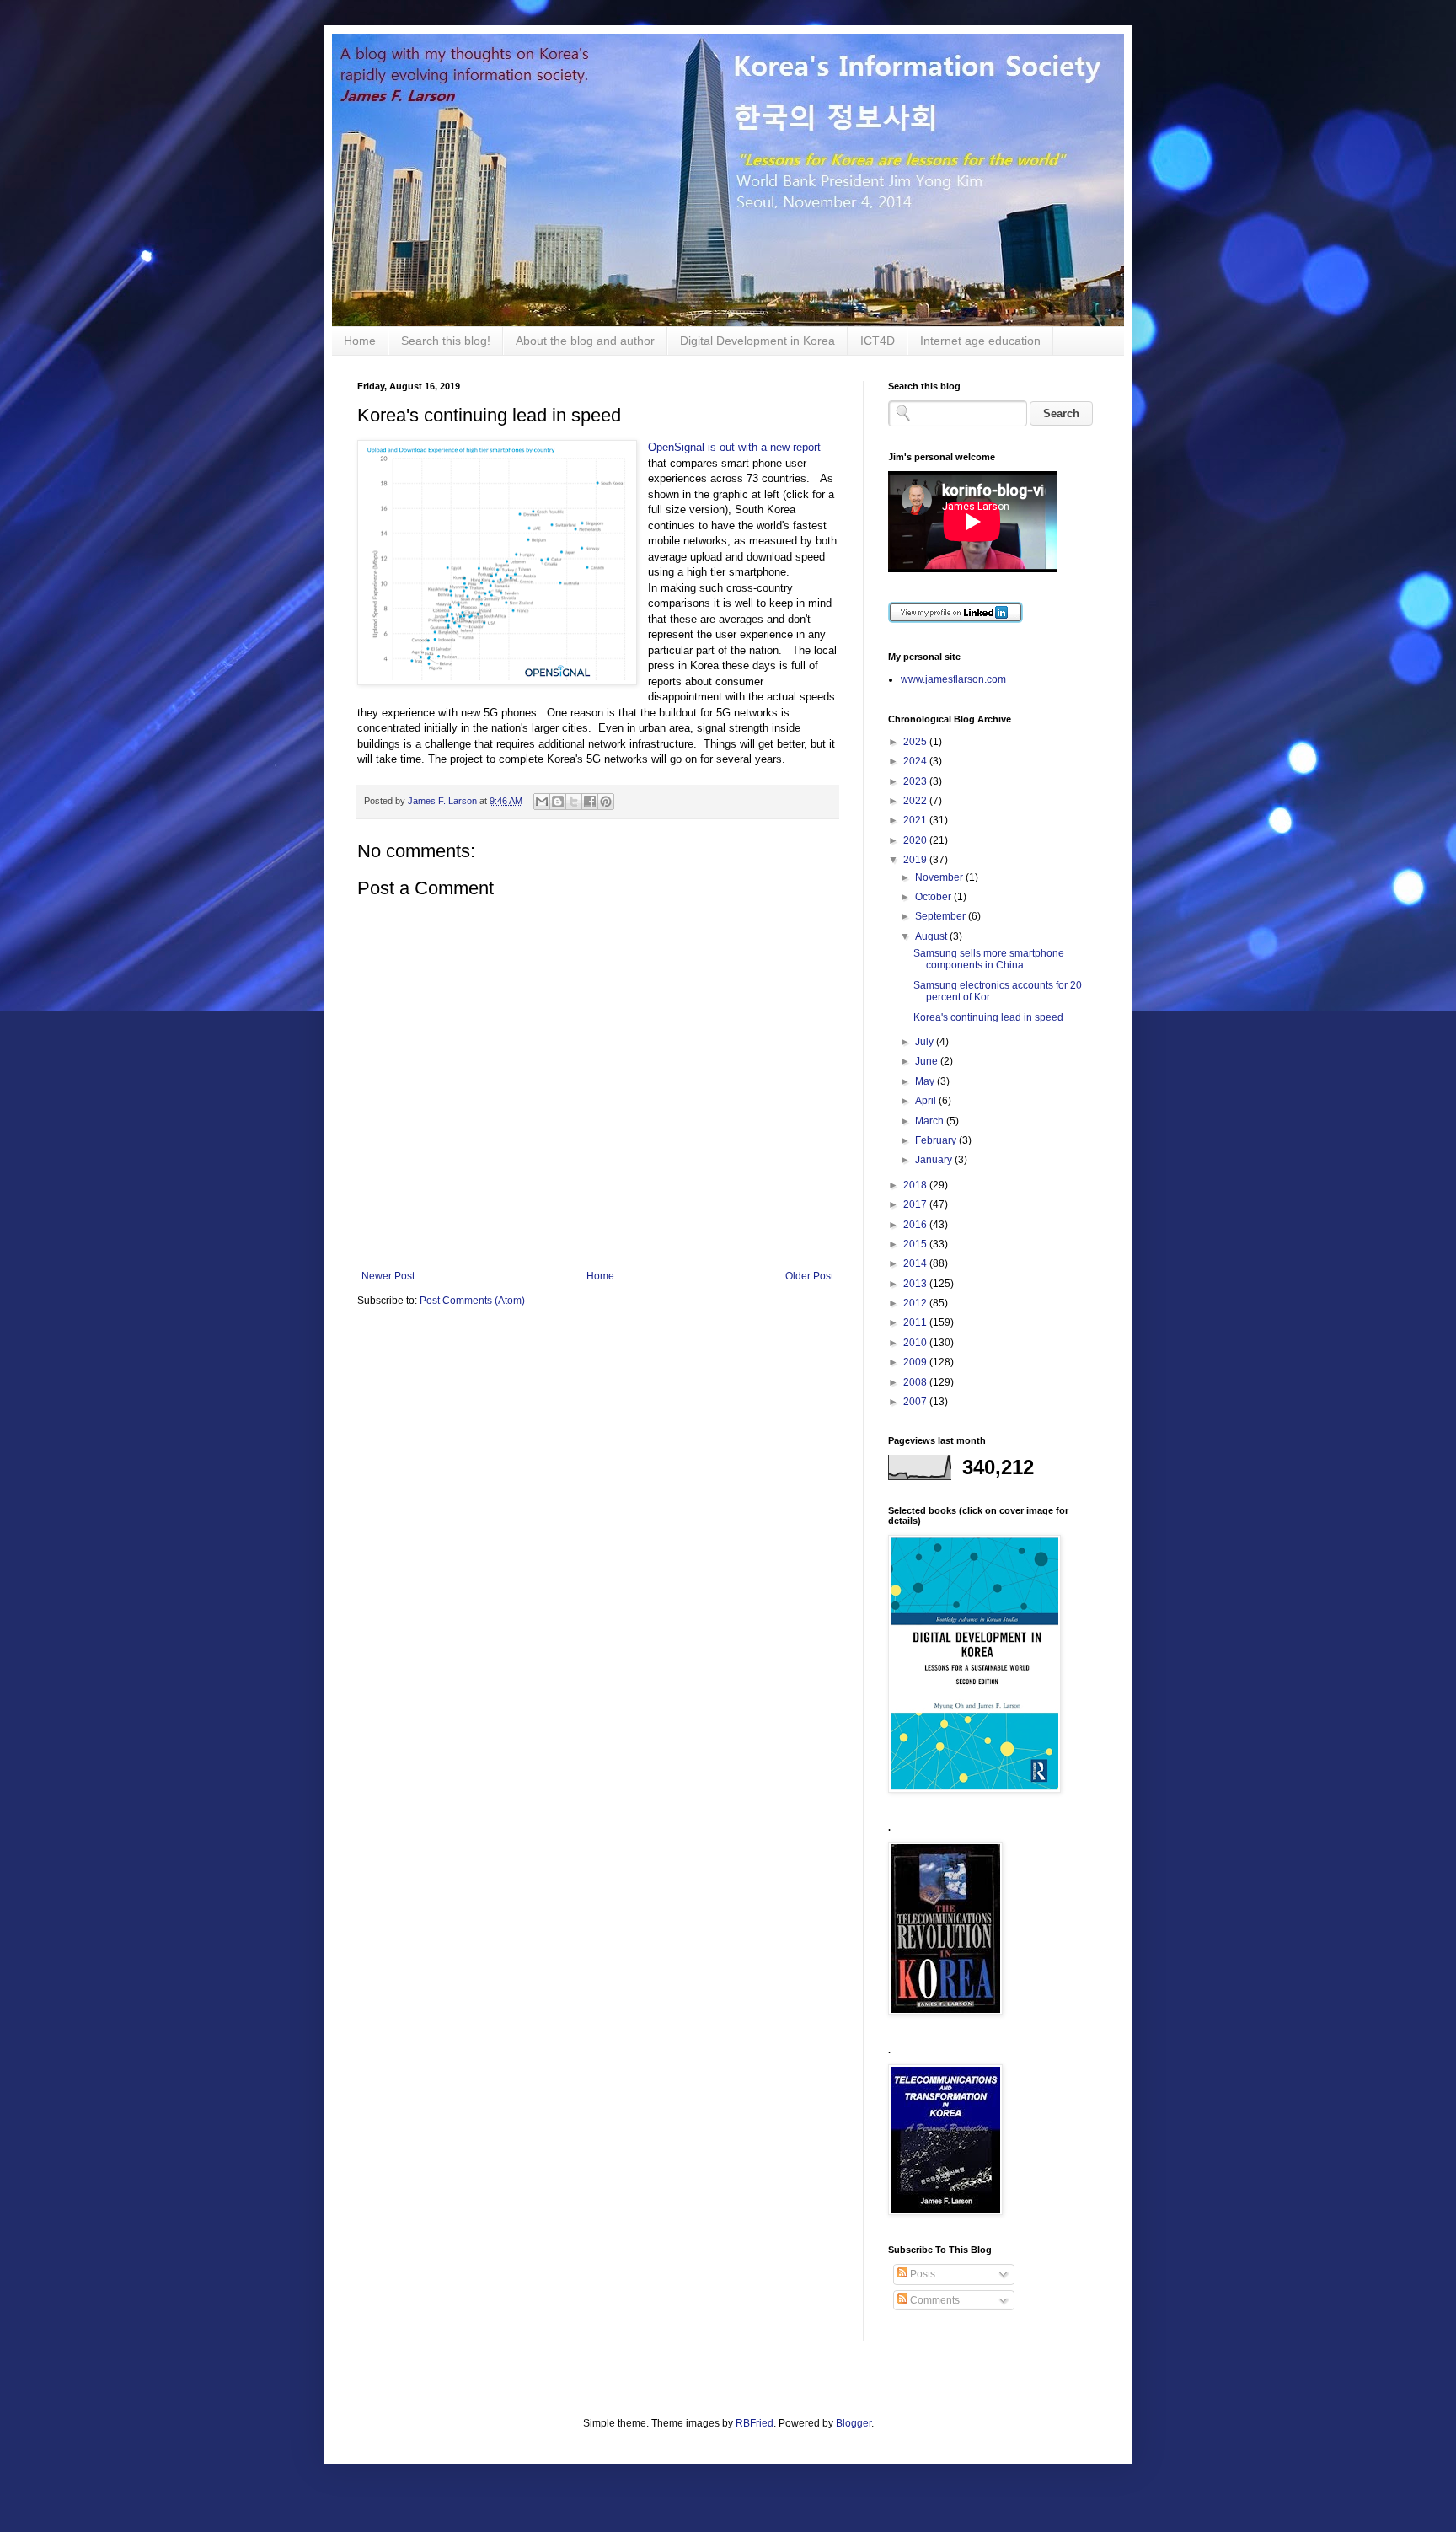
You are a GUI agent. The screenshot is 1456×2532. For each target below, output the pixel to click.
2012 (916, 1303)
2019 (916, 860)
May (926, 1081)
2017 (916, 1204)
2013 (916, 1284)
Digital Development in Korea (757, 341)
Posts (921, 2274)
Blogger (854, 2423)
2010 (916, 1343)
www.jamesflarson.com (953, 679)
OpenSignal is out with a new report (734, 447)
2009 (916, 1362)
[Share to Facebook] (590, 802)
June (928, 1061)
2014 (916, 1263)
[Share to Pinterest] (606, 802)
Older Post (809, 1276)
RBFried (755, 2423)
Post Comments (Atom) (472, 1301)
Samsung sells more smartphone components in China (989, 959)
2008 (916, 1382)
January (935, 1160)
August (932, 936)
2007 (916, 1402)
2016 (916, 1225)
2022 (916, 801)
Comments (934, 2300)
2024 (916, 761)
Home (360, 341)
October (934, 897)
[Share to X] (574, 802)
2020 (916, 840)
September (942, 916)
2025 (916, 742)
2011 (916, 1322)
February (937, 1140)
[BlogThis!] (558, 802)
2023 (916, 781)
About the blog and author (585, 341)
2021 (916, 820)
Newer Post (388, 1276)
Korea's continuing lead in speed (988, 1017)
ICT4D (878, 341)
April (927, 1101)
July (926, 1042)
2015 (916, 1244)
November (940, 877)
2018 (916, 1185)
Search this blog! (446, 341)
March (931, 1121)
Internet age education (980, 341)
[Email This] (542, 802)
